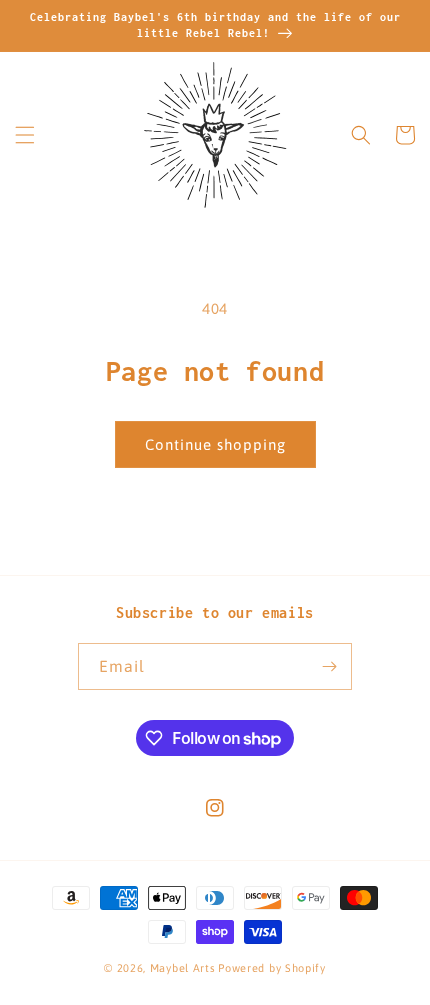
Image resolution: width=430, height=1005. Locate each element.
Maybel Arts (183, 968)
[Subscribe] (329, 666)
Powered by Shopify (272, 968)
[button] (25, 135)
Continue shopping (215, 444)
